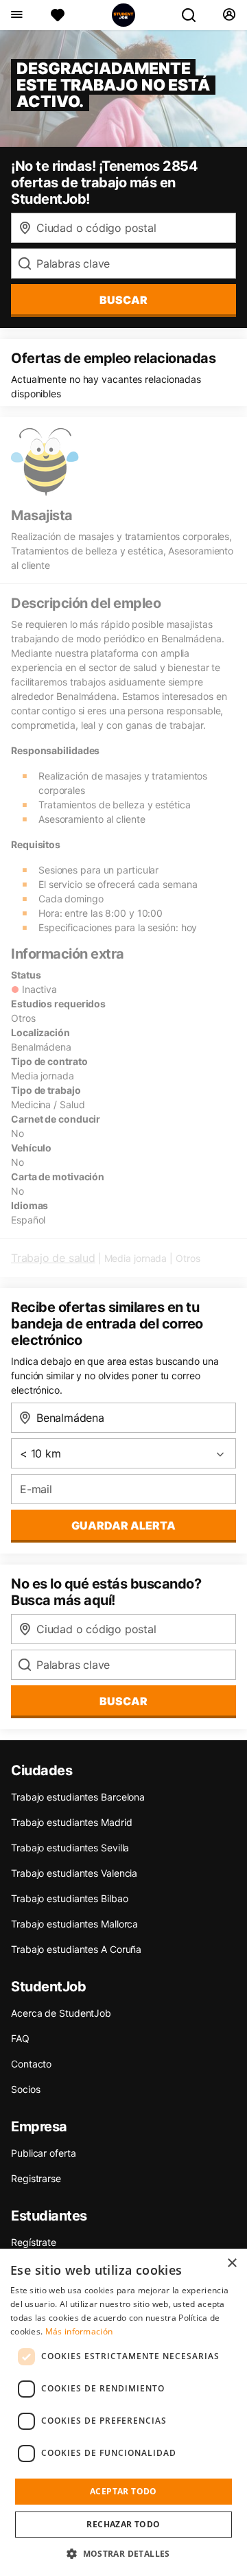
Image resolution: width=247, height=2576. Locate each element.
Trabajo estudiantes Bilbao (69, 1898)
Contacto (31, 2064)
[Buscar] (194, 15)
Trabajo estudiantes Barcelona (78, 1797)
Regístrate (34, 2242)
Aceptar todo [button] (123, 2491)
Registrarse (36, 2178)
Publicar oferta (44, 2153)
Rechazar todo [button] (123, 2524)
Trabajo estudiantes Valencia (74, 1873)
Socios (25, 2089)
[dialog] (123, 2412)
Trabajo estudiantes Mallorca (74, 1924)
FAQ (20, 2038)
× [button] (232, 2263)
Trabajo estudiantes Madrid (71, 1822)
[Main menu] (16, 15)
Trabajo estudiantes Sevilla (70, 1848)
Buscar (123, 300)
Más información (79, 2331)
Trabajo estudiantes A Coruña (76, 1949)
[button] (123, 2553)
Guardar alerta (123, 1525)
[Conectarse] (229, 15)
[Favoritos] (58, 15)
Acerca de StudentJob (61, 2013)
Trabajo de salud (53, 1258)
